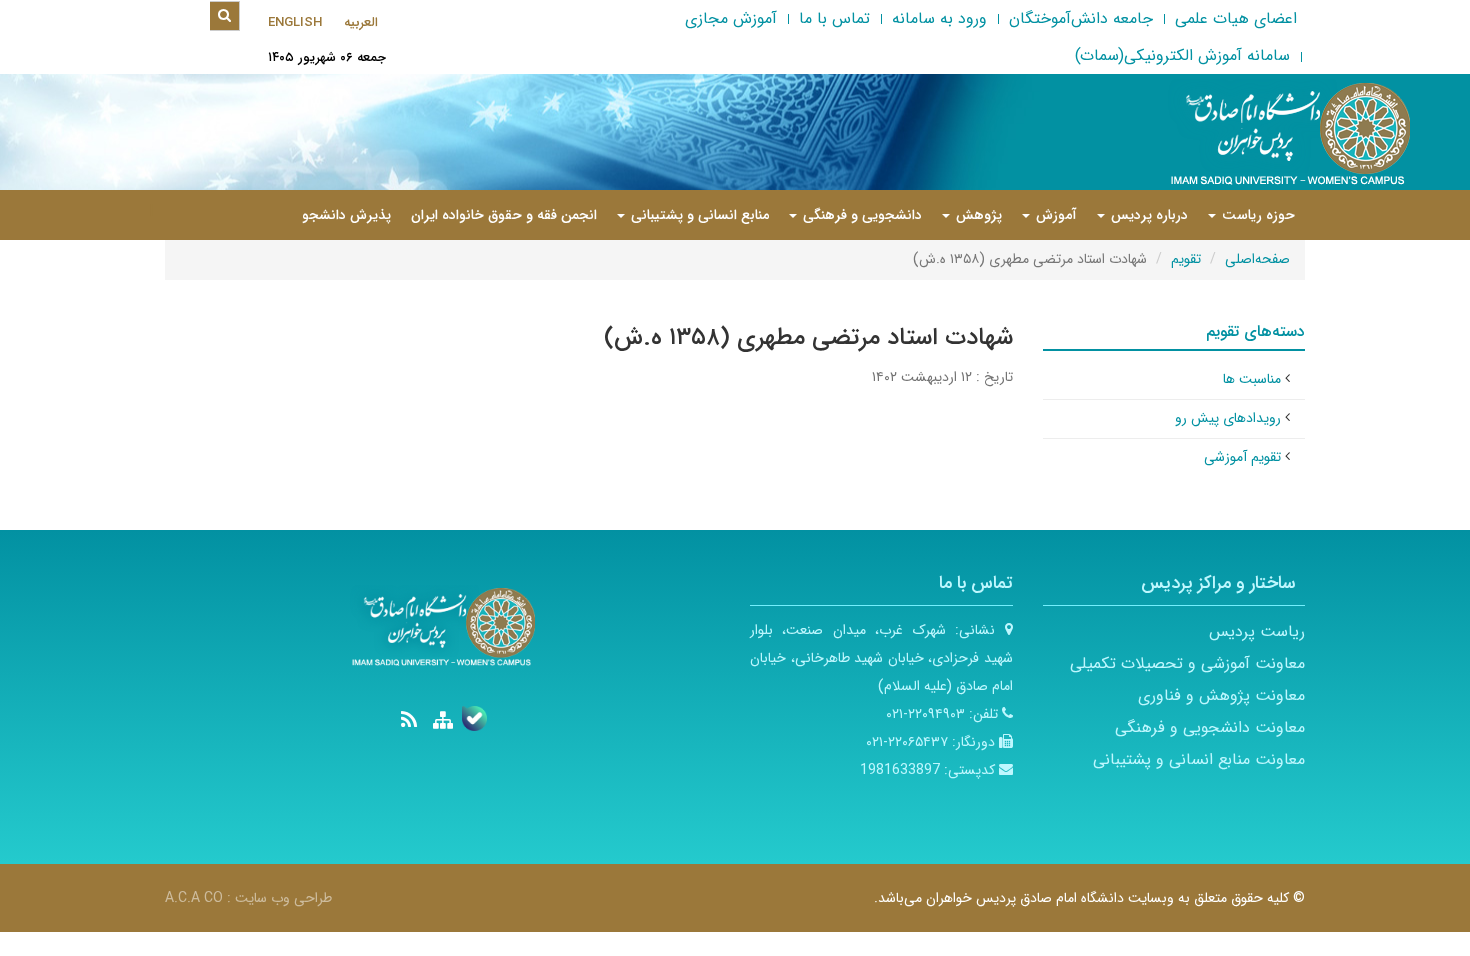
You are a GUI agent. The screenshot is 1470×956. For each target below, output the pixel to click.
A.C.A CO (194, 898)
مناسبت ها (1252, 379)
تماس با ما (834, 18)
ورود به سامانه (939, 18)
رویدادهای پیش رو (1228, 418)
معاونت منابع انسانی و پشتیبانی (1199, 759)
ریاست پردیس (1257, 631)
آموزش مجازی (731, 18)
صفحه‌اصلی (1257, 259)
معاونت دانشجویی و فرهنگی (1210, 727)
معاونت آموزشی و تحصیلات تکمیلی (1187, 663)
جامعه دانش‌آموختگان (1081, 18)
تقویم (1186, 259)
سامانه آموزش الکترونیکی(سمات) (1182, 55)
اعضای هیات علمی (1236, 18)
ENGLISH (295, 22)
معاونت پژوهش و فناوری (1221, 695)
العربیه (361, 22)
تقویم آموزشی (1242, 457)
